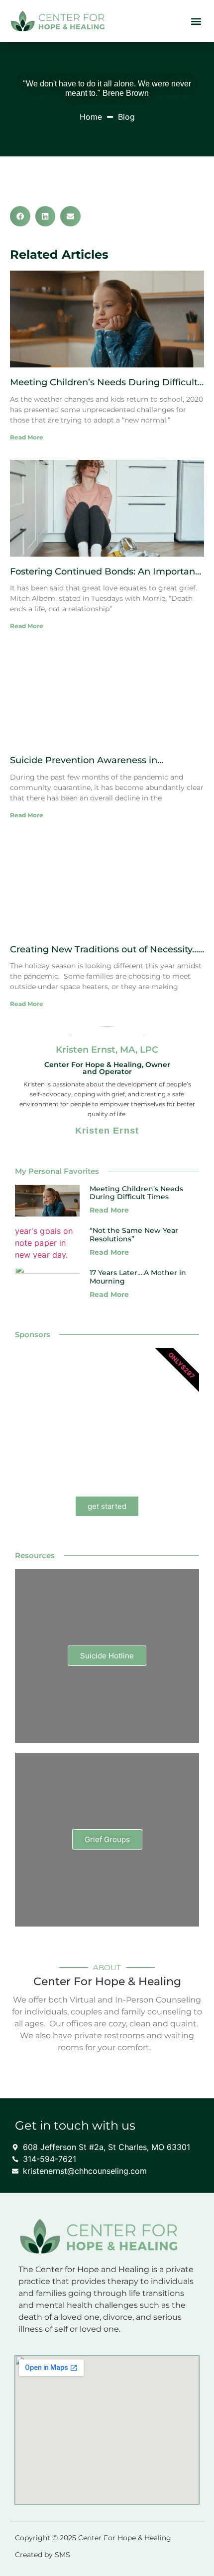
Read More (27, 437)
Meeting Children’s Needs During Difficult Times (104, 388)
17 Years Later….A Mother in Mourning (138, 1277)
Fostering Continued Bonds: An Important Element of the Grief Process (104, 577)
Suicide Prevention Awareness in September (84, 766)
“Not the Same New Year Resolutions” (134, 1235)
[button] (196, 21)
